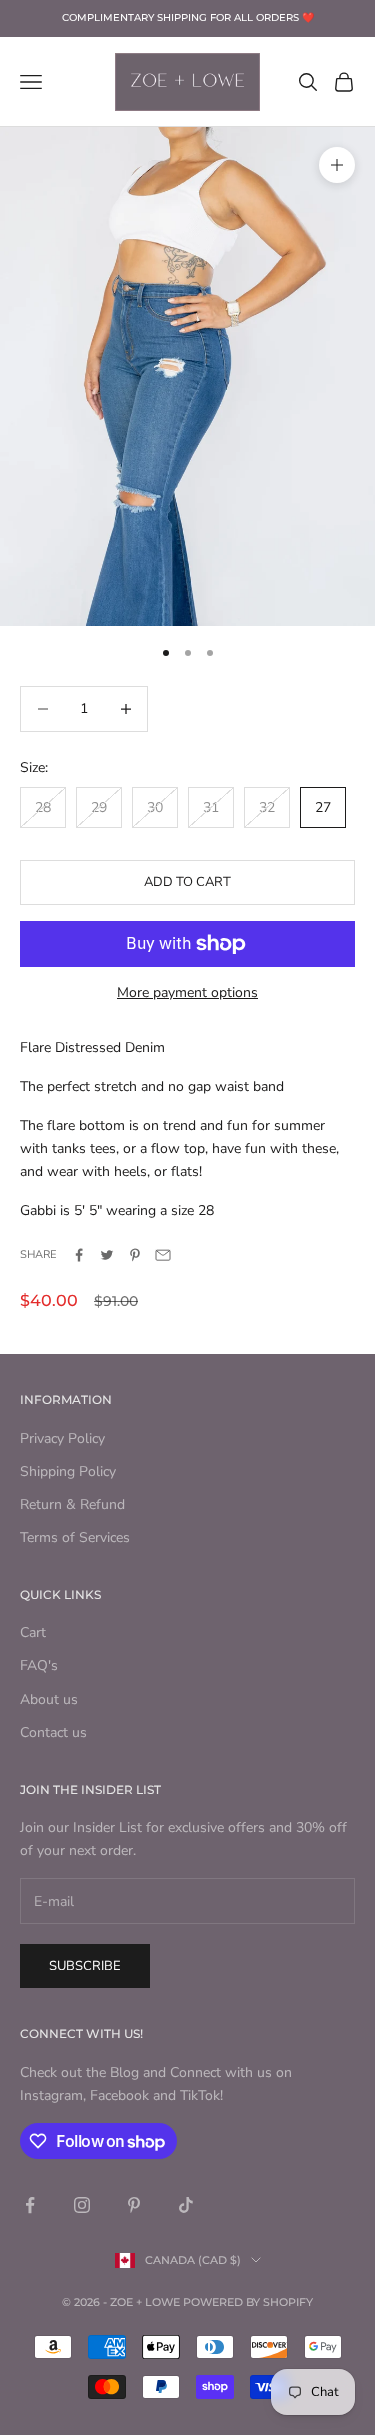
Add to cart (187, 882)
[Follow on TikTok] (186, 2205)
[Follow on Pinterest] (134, 2205)
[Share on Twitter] (107, 1255)
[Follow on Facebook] (30, 2205)
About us (49, 1699)
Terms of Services (75, 1537)
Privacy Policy (62, 1438)
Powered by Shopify (248, 2302)
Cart (33, 1632)
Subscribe (85, 1966)
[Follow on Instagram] (82, 2205)
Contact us (53, 1732)
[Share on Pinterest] (135, 1255)
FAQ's (39, 1665)
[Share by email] (163, 1255)
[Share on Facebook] (79, 1255)
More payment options (187, 992)
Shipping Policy (68, 1471)
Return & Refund (72, 1504)
